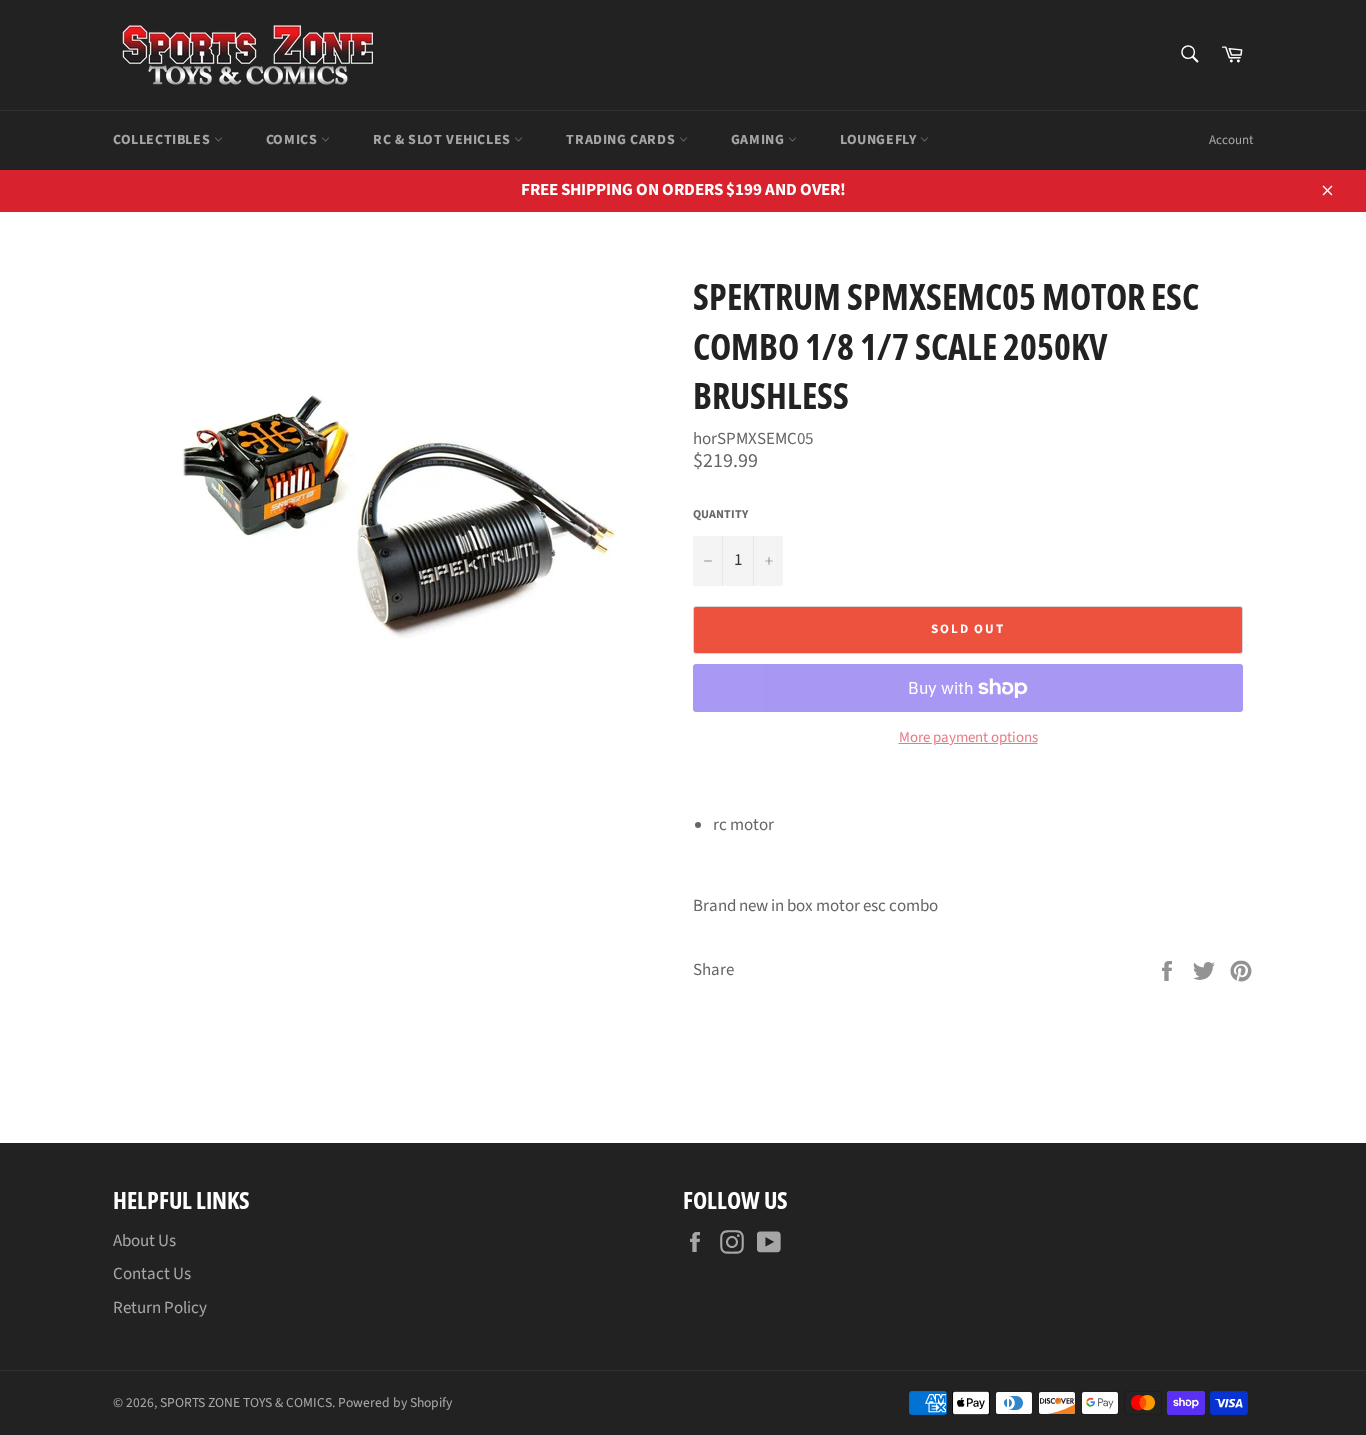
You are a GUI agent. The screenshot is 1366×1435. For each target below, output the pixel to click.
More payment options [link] (968, 738)
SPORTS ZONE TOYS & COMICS (246, 1402)
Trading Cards (622, 140)
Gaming (759, 140)
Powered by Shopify (395, 1402)
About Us (144, 1241)
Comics (293, 140)
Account (1231, 140)
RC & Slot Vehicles (443, 140)
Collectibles (163, 140)
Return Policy (160, 1308)
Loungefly (880, 140)
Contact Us (152, 1274)
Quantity (720, 515)
